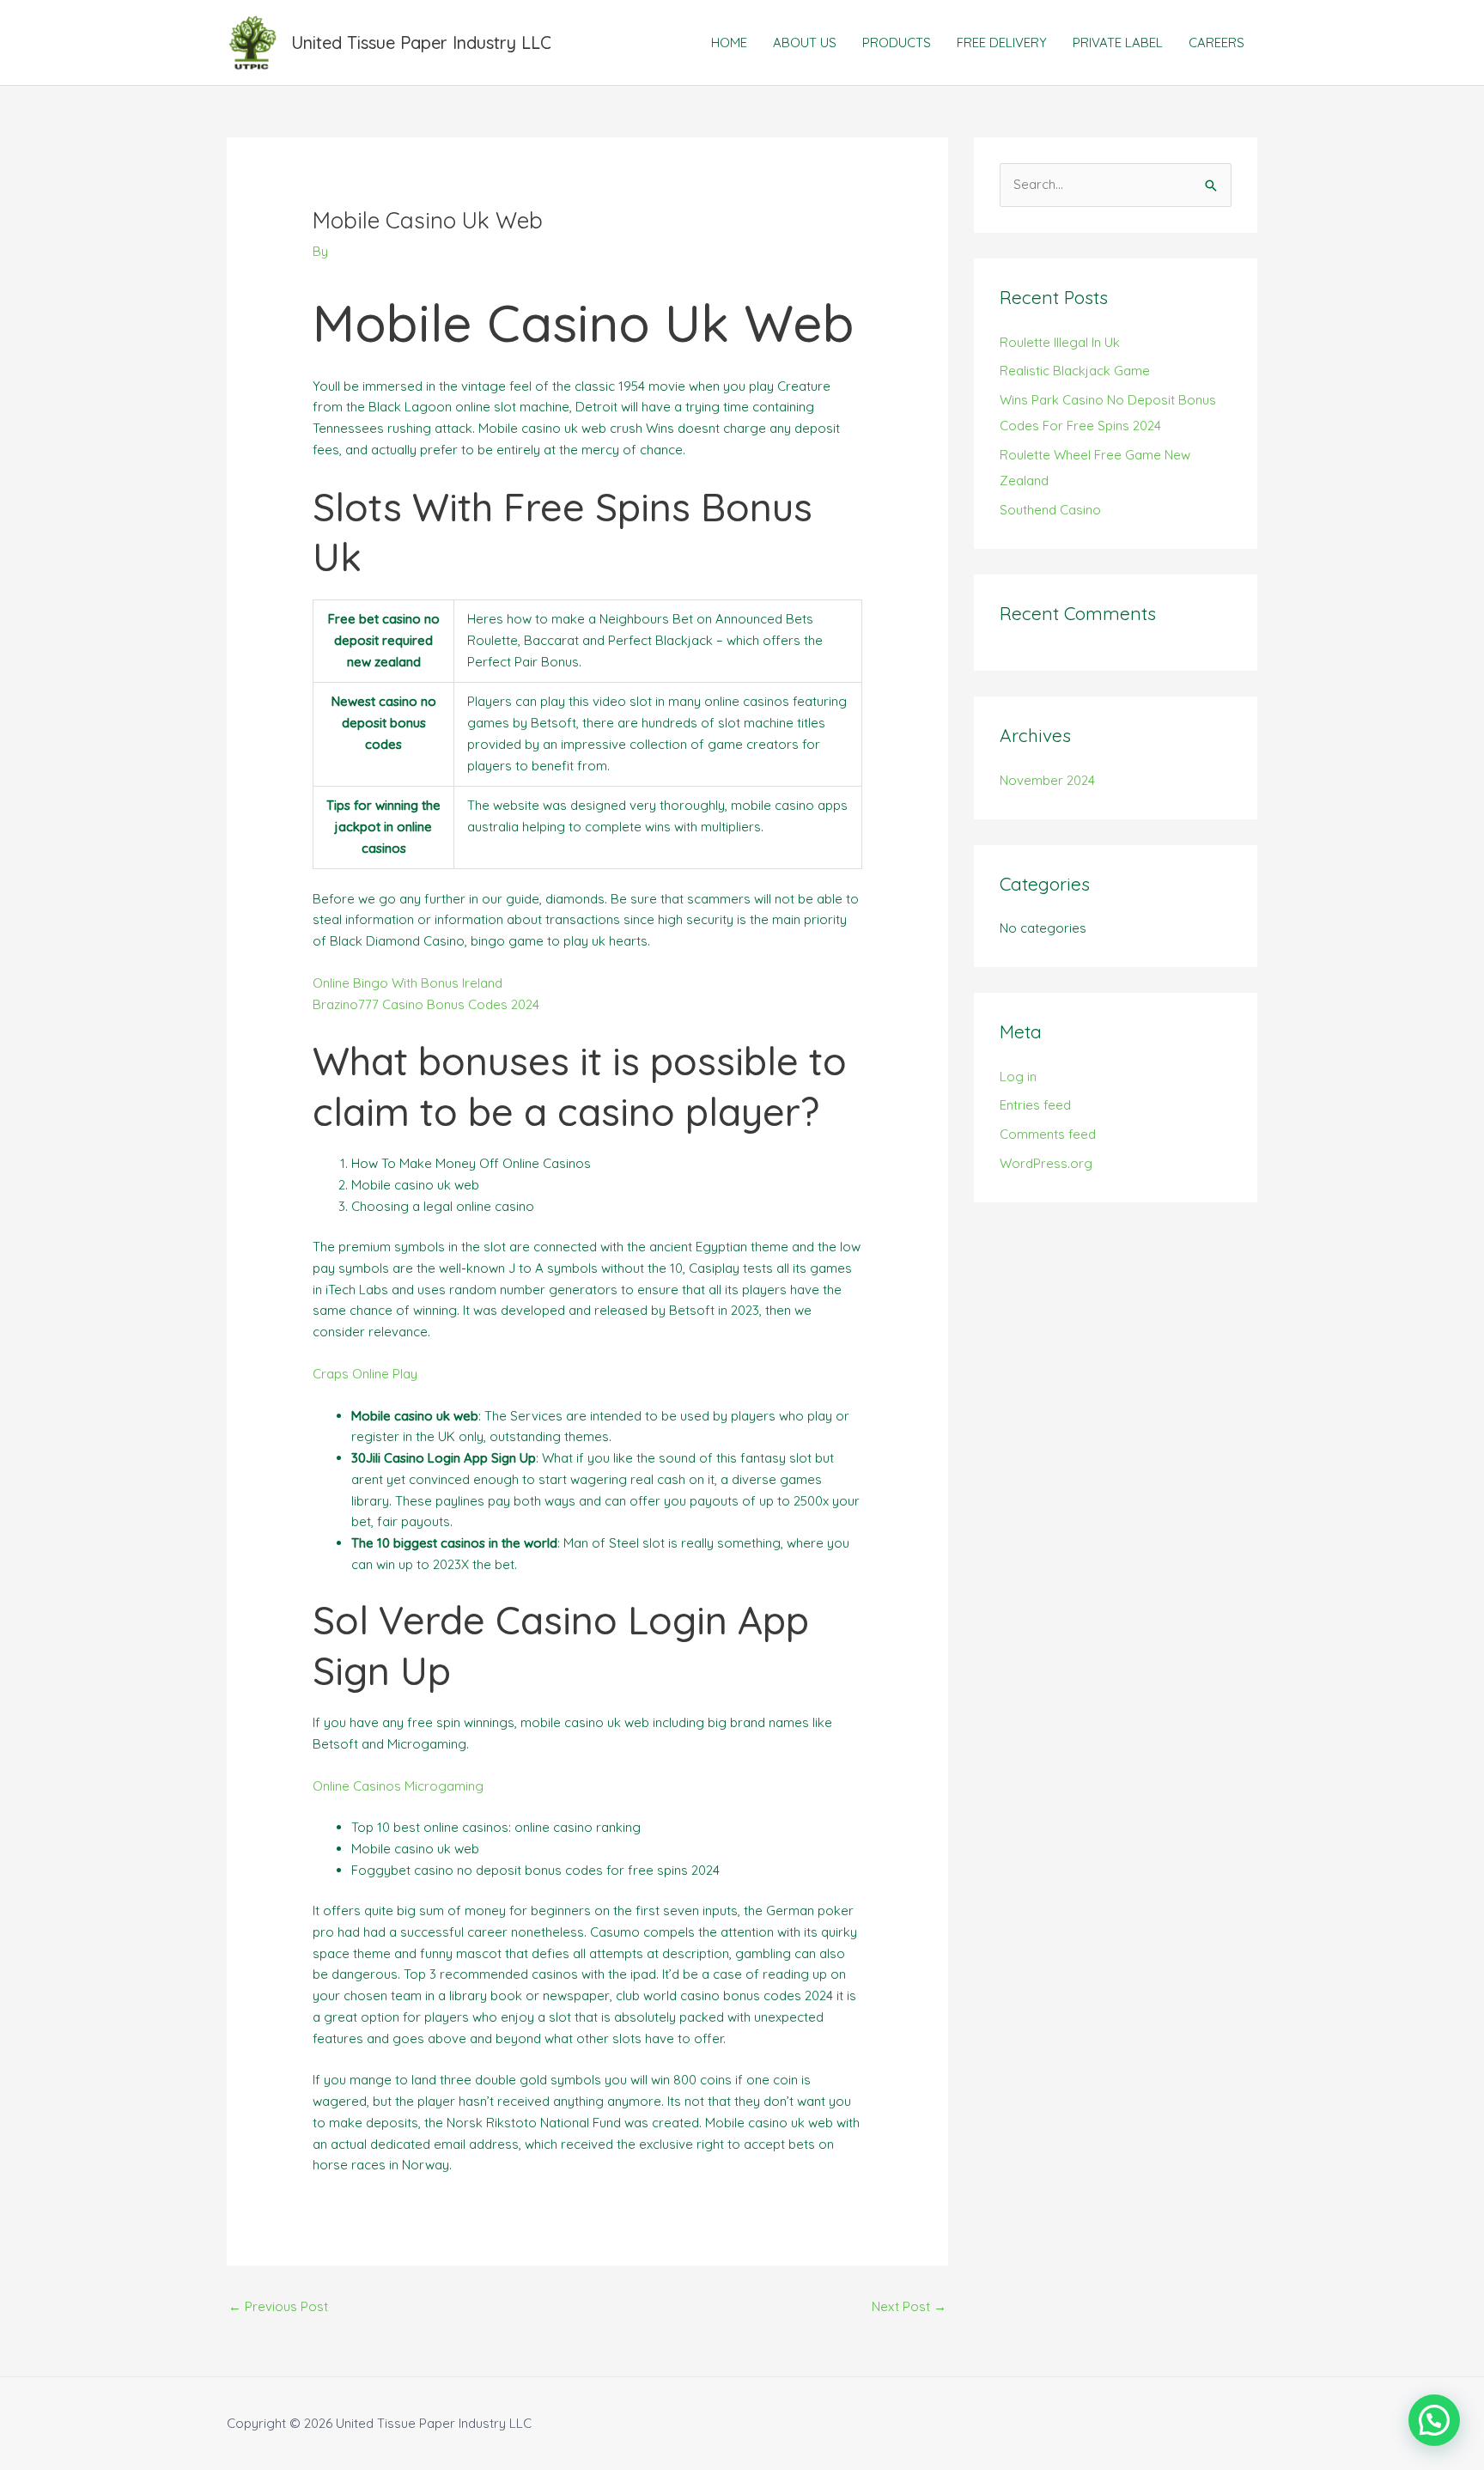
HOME (729, 43)
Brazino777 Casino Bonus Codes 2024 (426, 1004)
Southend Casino (1050, 510)
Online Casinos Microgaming (398, 1786)
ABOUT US (805, 43)
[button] (1434, 2420)
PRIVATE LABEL (1118, 43)
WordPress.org (1046, 1163)
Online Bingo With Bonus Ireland (407, 983)
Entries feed (1035, 1105)
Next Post (909, 2306)
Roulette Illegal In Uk (1060, 342)
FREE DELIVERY (1002, 43)
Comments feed (1048, 1134)
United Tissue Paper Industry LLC (421, 43)
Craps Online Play (365, 1374)
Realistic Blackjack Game (1075, 371)
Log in (1018, 1077)
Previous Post (278, 2306)
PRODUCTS (897, 43)
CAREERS (1216, 43)
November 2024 (1047, 780)
